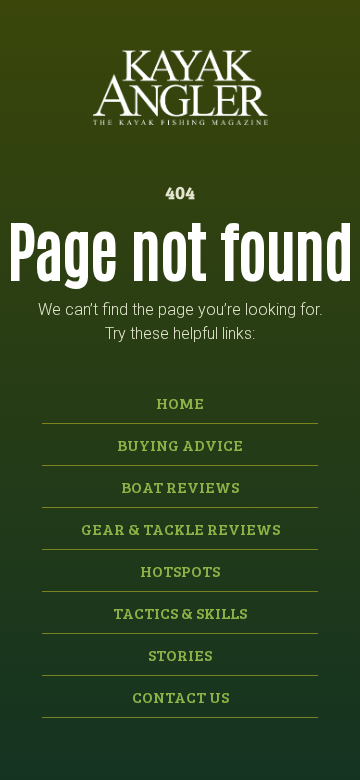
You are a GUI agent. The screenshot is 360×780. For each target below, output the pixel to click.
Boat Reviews (180, 486)
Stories (180, 654)
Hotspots (180, 570)
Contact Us (180, 696)
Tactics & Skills (180, 612)
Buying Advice (180, 444)
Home (180, 402)
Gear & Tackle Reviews (180, 528)
